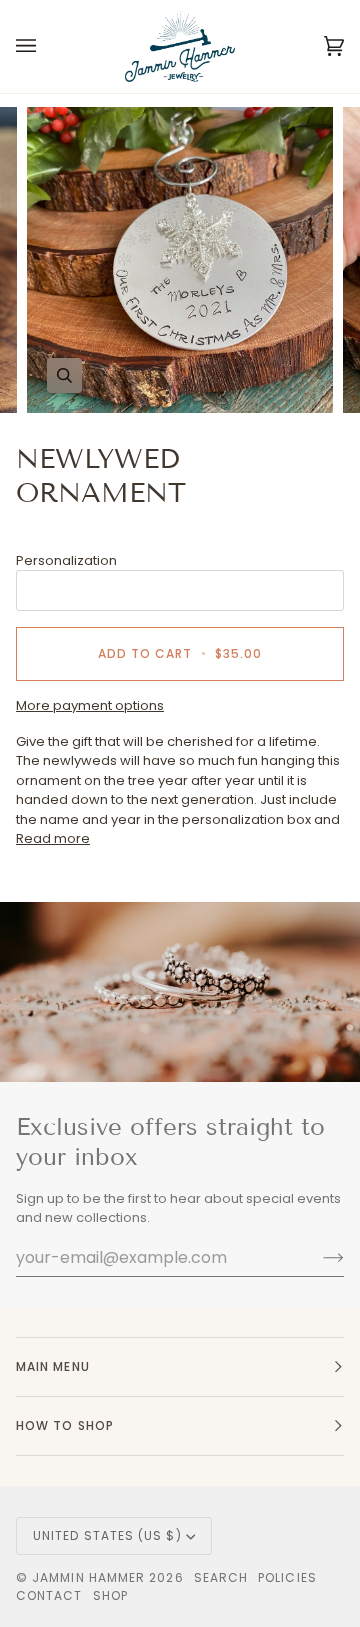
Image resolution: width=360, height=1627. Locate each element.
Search (221, 1577)
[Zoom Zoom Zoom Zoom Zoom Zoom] (180, 260)
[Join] (317, 1257)
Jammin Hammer (88, 1577)
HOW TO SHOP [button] (65, 1425)
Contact (49, 1595)
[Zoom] (64, 375)
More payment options (90, 705)
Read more (53, 838)
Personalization (66, 560)
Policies (287, 1577)
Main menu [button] (53, 1366)
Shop (110, 1595)
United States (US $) (107, 1535)
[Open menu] (46, 46)
